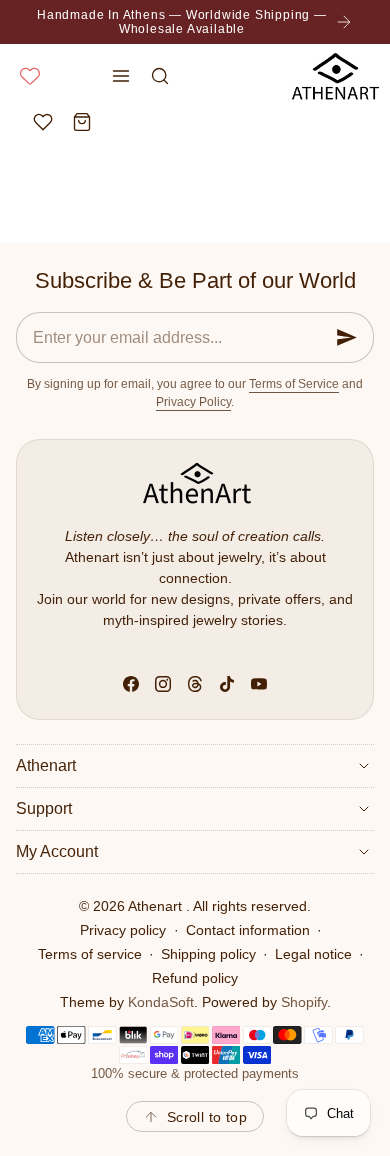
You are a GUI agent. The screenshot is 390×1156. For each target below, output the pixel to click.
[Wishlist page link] (30, 76)
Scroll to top (207, 1117)
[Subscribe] (347, 337)
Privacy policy (123, 930)
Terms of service (90, 954)
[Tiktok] (227, 684)
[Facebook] (131, 684)
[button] (121, 75)
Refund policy (195, 978)
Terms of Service (294, 384)
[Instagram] (163, 684)
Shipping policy (208, 954)
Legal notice (313, 954)
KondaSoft (161, 1002)
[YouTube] (259, 684)
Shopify (304, 1002)
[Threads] (195, 684)
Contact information (248, 930)
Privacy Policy (193, 402)
